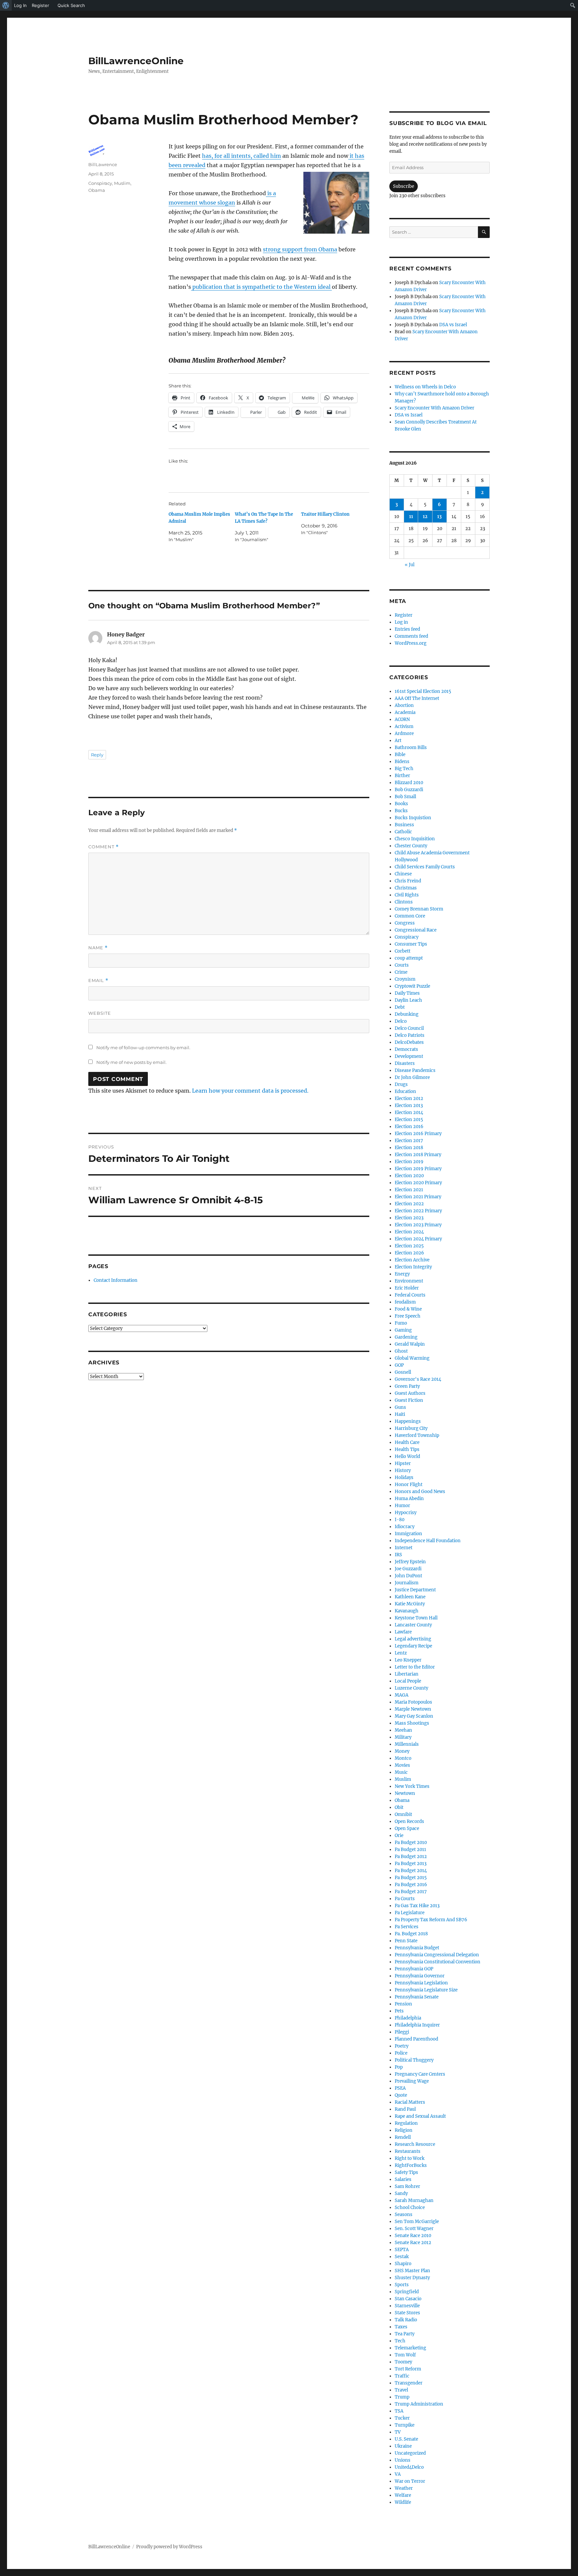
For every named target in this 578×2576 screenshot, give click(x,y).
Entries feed (407, 629)
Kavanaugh (407, 1611)
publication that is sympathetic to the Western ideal (261, 287)
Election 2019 (409, 1162)
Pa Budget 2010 (411, 1843)
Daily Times (407, 993)
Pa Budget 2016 (411, 1885)
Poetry (402, 2046)
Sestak (402, 2257)
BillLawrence (103, 164)
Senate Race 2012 (413, 2243)
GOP (399, 1365)
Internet (404, 1548)
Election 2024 (409, 1232)
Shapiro (403, 2264)
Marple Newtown (413, 1709)
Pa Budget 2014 (411, 1871)
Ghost (401, 1351)
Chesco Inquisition (415, 839)
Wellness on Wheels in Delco (425, 387)
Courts (402, 965)
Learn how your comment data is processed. (250, 1091)
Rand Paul (405, 2109)
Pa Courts (405, 1899)
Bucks (401, 811)
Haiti (400, 1414)
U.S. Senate (406, 2439)
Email (98, 980)
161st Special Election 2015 (423, 691)
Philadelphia (408, 2018)
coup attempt (409, 958)
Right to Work (410, 2158)
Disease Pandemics (415, 1070)
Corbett (403, 951)
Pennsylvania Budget (417, 1948)
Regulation (406, 2123)
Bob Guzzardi (409, 790)
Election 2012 (409, 1098)
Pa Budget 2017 (411, 1892)
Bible (400, 755)
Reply (97, 755)
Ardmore (404, 733)
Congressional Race (416, 930)
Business (404, 825)
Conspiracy (100, 183)
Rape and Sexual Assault (420, 2116)
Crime (401, 972)
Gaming (403, 1330)
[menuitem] (6, 5)
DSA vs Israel (453, 325)
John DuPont (408, 1576)
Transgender (409, 2383)
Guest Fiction (409, 1400)
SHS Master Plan (412, 2271)
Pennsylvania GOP (414, 1969)
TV (398, 2432)
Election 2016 (409, 1127)
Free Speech (408, 1316)
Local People (408, 1681)
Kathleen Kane (410, 1597)
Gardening (406, 1337)
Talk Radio (406, 2320)
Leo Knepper (408, 1660)
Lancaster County (413, 1625)
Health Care (407, 1442)
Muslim (122, 183)
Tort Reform (408, 2369)
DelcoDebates (409, 1042)
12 (425, 517)
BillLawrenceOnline (136, 61)
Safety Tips (406, 2172)
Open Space (407, 1828)
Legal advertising (413, 1639)
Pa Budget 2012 (411, 1857)
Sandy (401, 2193)
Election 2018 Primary (418, 1155)
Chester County (411, 846)
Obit (399, 1807)
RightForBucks (411, 2165)
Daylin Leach (408, 1000)
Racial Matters (410, 2102)
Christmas (406, 888)
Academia (405, 712)
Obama (97, 190)
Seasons (404, 2215)
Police (401, 2053)
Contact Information (116, 1280)
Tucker (402, 2418)
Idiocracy (405, 1527)
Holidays (404, 1478)
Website (100, 1013)
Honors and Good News (420, 1492)
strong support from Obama (300, 249)
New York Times (412, 1786)
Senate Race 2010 (413, 2236)
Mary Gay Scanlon (414, 1716)
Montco (403, 1758)
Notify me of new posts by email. (131, 1062)
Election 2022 (409, 1204)
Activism (404, 726)
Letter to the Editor (415, 1667)
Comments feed (411, 636)
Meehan (403, 1730)
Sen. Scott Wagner (414, 2229)
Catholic (403, 832)
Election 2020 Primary (418, 1183)
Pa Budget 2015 (411, 1878)
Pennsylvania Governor (420, 1976)
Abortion (404, 705)
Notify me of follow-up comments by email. (143, 1048)
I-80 (400, 1520)
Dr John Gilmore (412, 1077)
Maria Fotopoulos (413, 1702)
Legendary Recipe (413, 1646)
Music (401, 1772)
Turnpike (405, 2425)
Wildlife (403, 2502)
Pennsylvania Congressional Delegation (437, 1955)
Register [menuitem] (40, 5)
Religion (404, 2130)
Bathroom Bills (411, 748)
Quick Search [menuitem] (71, 5)
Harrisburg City (411, 1428)
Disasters (405, 1063)
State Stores (407, 2313)
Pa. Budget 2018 (411, 1934)
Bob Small (405, 797)
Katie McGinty (410, 1604)
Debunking (407, 1014)
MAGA (402, 1695)
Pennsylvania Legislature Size (426, 1990)
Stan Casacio (408, 2299)
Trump (402, 2397)
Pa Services (407, 1927)
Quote (401, 2095)
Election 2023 (409, 1218)
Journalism (407, 1583)
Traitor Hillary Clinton (325, 514)
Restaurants (408, 2151)
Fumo (401, 1323)
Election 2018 (409, 1148)
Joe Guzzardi (408, 1569)
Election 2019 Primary (418, 1169)
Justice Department (415, 1590)
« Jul (410, 565)
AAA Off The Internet (417, 698)
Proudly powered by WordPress (169, 2547)
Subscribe (404, 186)
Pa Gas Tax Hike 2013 (417, 1906)
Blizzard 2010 (409, 783)
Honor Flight (409, 1485)
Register (404, 615)
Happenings (408, 1421)
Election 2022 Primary (418, 1211)
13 (439, 517)
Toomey (403, 2362)
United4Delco (409, 2467)
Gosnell (403, 1372)
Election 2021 (409, 1190)
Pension (403, 2004)
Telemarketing (410, 2348)
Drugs (401, 1084)
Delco (401, 1021)
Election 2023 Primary (418, 1225)
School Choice (410, 2207)
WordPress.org (411, 643)
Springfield (407, 2292)
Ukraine (403, 2446)
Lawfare (403, 1632)
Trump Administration (419, 2404)
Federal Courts (410, 1295)
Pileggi (402, 2032)
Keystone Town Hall (416, 1618)
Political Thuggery (414, 2060)
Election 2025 (409, 1246)
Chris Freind (408, 881)
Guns (400, 1407)
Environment (409, 1281)
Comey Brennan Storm (419, 909)
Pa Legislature (410, 1913)
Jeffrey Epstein (410, 1562)
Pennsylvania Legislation (421, 1983)
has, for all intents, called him (242, 156)
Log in (401, 622)
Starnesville (407, 2306)
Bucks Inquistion (413, 818)
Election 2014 (409, 1113)
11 (411, 517)
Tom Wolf (405, 2355)
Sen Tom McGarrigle (417, 2222)
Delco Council (409, 1028)
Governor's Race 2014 (418, 1379)
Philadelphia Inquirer (417, 2025)
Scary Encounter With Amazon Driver (435, 408)
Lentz (401, 1653)
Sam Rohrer (407, 2186)
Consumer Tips (411, 944)
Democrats (406, 1049)
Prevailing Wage (412, 2081)
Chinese (403, 874)
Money (402, 1751)
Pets (399, 2011)
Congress (405, 923)
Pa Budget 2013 (411, 1864)
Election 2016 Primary (418, 1134)
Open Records (409, 1821)
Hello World (407, 1456)
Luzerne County (411, 1688)
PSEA (400, 2088)
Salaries (403, 2179)
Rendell (403, 2137)
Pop (399, 2067)
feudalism (405, 1302)
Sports (402, 2285)
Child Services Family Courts (425, 867)
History (403, 1470)
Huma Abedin (409, 1499)
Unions (403, 2460)
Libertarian (407, 1674)
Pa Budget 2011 (410, 1850)
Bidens (402, 762)
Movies (402, 1765)
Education (405, 1091)
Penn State (406, 1941)
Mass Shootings (412, 1723)
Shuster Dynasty (412, 2278)
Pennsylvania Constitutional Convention (438, 1962)
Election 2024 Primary (418, 1239)
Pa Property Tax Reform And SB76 (431, 1920)
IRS (398, 1555)
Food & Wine (408, 1309)
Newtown (405, 1793)
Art (398, 741)
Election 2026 (409, 1253)
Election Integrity (413, 1267)
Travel (401, 2390)
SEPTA (402, 2250)
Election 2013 (409, 1106)
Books (401, 804)
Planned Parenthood (416, 2039)
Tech (400, 2341)
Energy (402, 1274)
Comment (104, 847)
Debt (400, 1007)
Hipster (403, 1463)
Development (409, 1056)
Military (403, 1737)
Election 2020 (409, 1176)
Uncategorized (410, 2453)
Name (98, 948)
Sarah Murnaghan (414, 2200)
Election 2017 (409, 1141)
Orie (399, 1835)
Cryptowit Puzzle (412, 986)
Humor (402, 1506)
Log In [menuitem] (20, 5)
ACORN (402, 719)
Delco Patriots (410, 1035)
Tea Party (405, 2334)
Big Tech (404, 769)
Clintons (404, 902)
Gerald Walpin (410, 1344)
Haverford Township (417, 1435)
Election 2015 (409, 1120)
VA (398, 2474)
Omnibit (403, 1814)
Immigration (408, 1534)
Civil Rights (407, 895)
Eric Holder (407, 1288)
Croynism (405, 979)
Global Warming (412, 1358)
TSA (399, 2411)
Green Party (407, 1386)
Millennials (407, 1744)
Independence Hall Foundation (428, 1541)
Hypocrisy (406, 1513)
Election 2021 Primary (418, 1197)
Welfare (403, 2495)
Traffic (402, 2376)
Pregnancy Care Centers (420, 2074)
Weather (404, 2488)
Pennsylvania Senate (417, 1997)
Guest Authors (410, 1393)
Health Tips (407, 1449)
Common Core (410, 916)
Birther (402, 776)
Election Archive (412, 1260)
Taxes (401, 2327)
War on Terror (410, 2481)
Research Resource (415, 2144)
